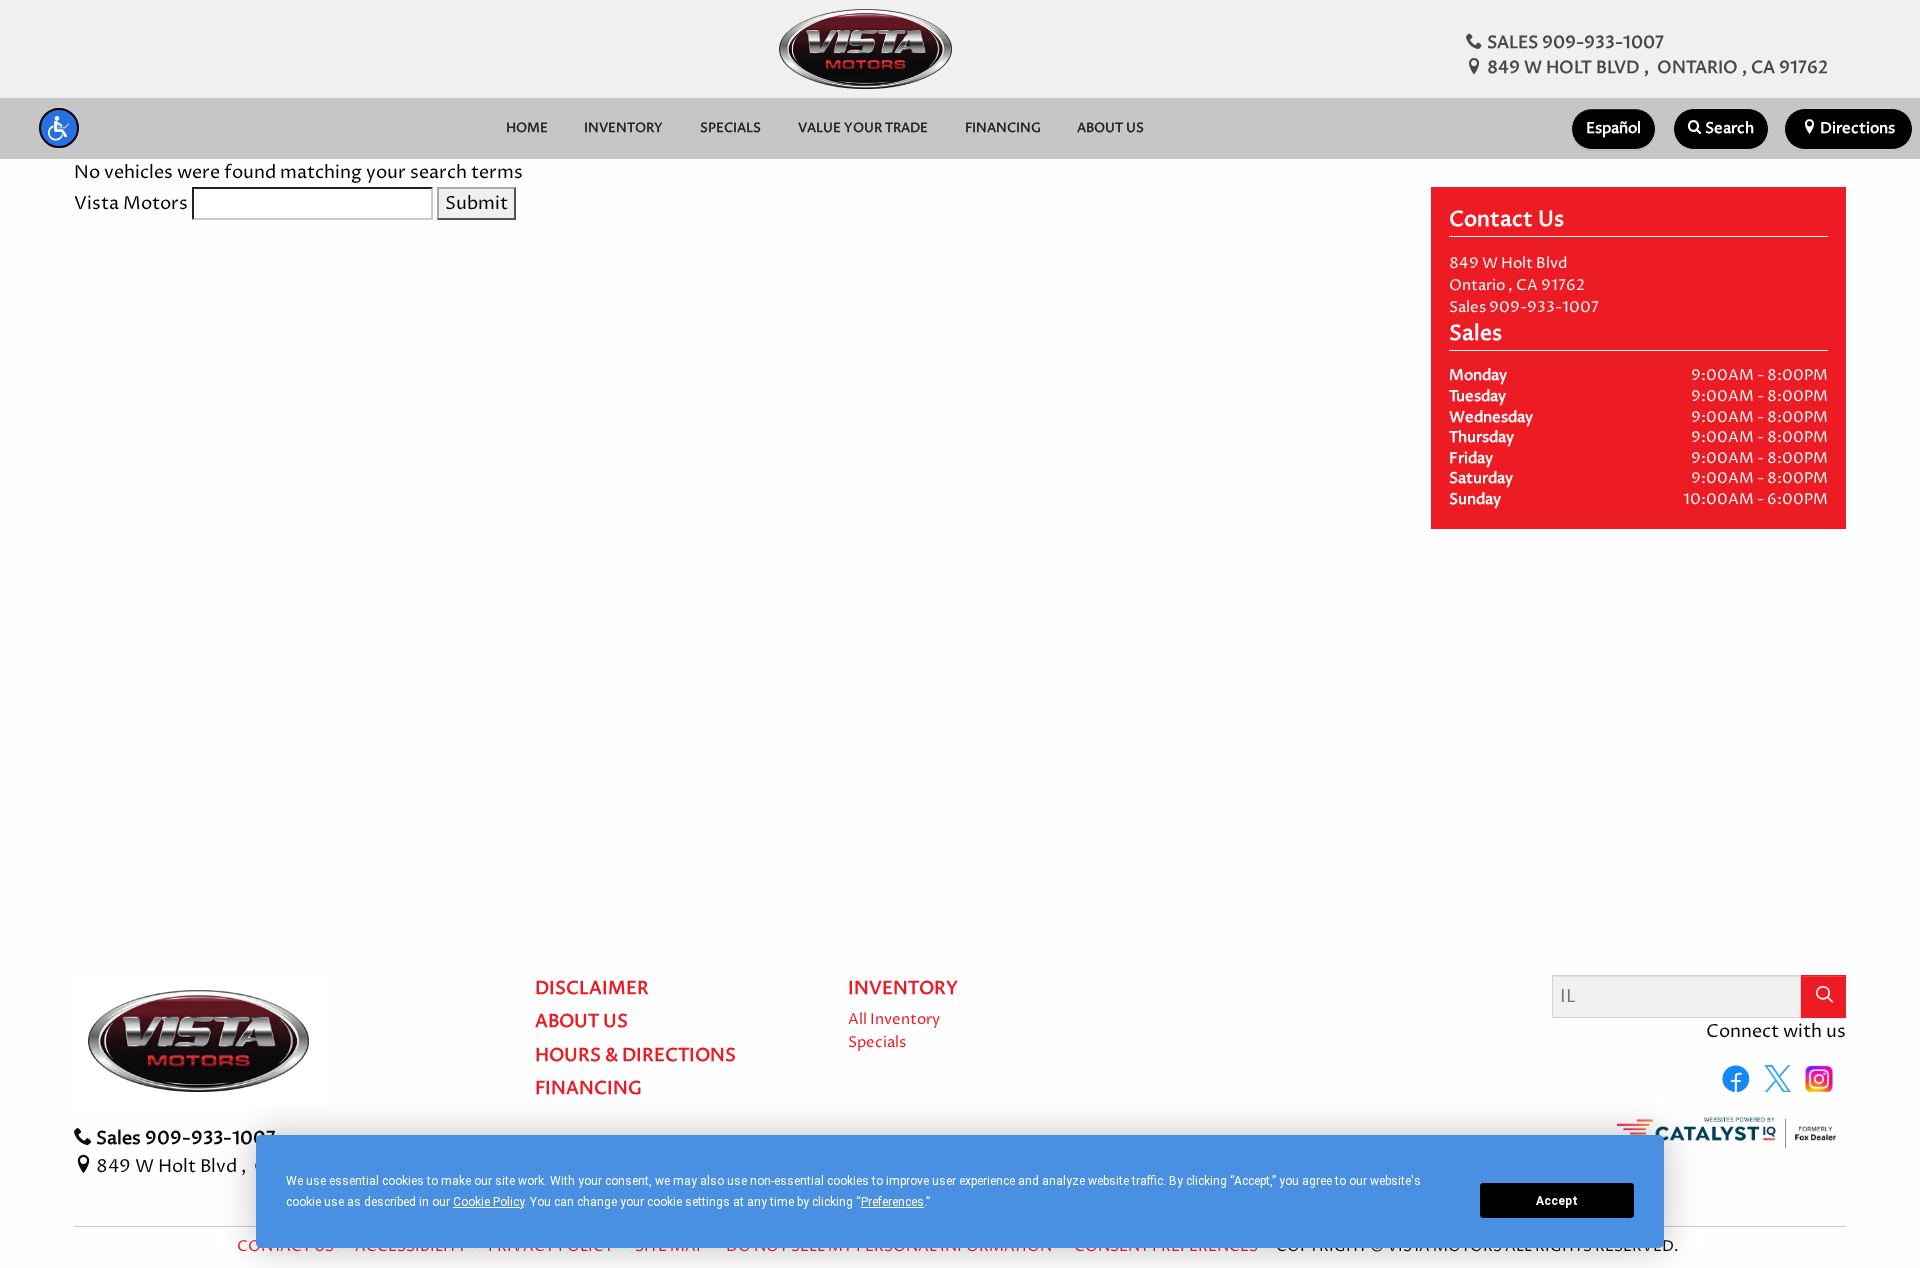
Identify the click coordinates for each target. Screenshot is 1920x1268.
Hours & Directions (635, 1056)
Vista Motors (131, 203)
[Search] (1824, 996)
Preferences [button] (892, 1202)
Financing (588, 1089)
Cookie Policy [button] (488, 1202)
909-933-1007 (1544, 308)
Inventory (903, 989)
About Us (581, 1022)
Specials (877, 1043)
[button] (59, 128)
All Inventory (894, 1020)
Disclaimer (592, 989)
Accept (1557, 1201)
